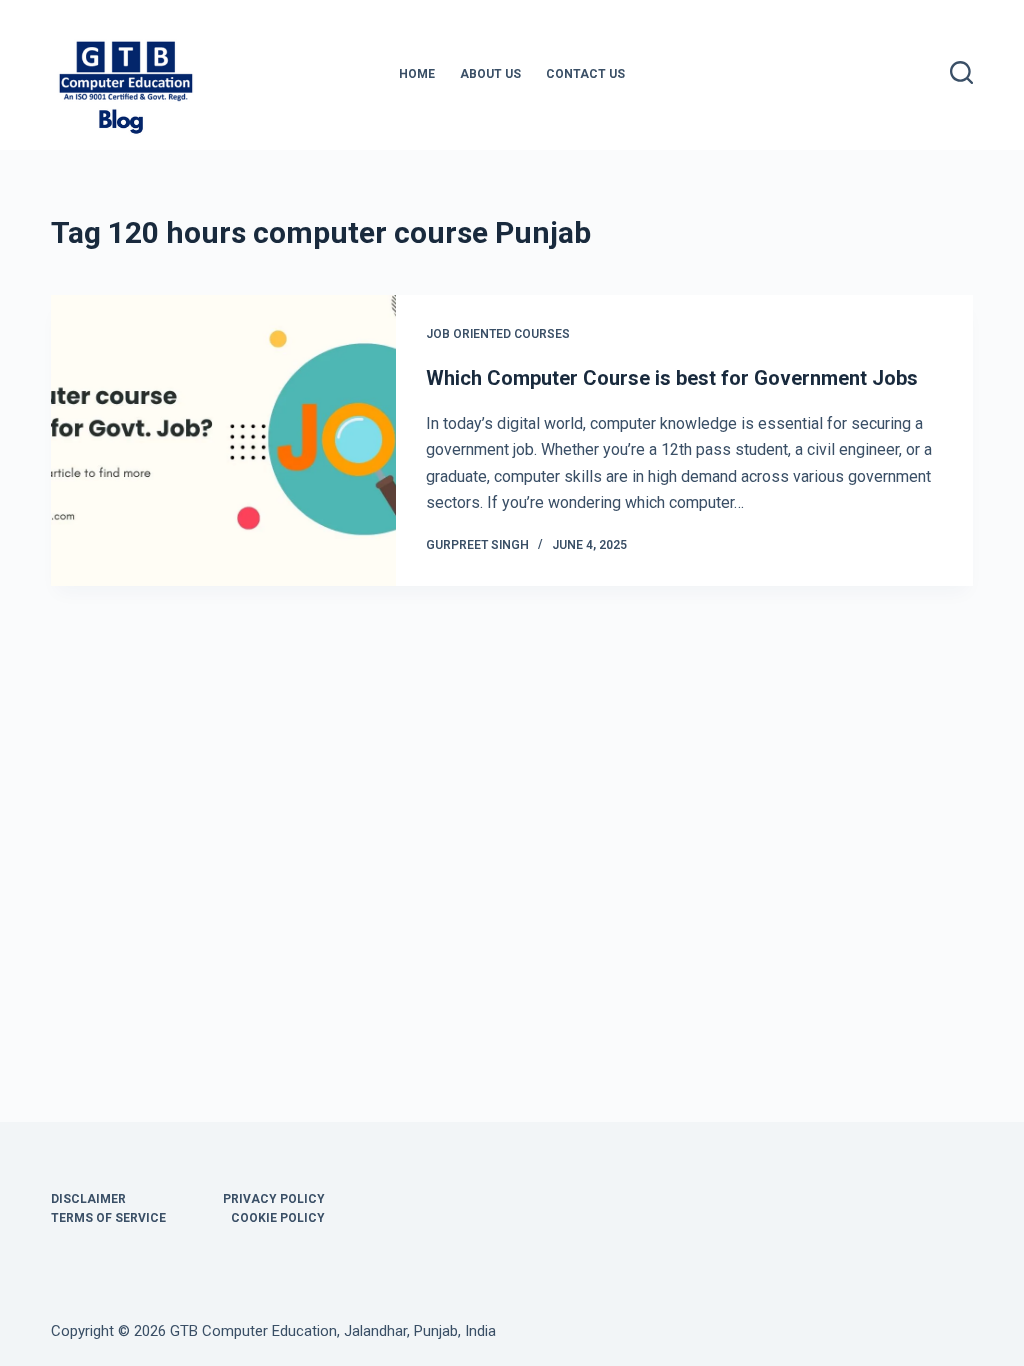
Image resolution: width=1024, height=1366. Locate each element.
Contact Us (585, 74)
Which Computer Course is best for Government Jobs (672, 378)
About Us (490, 74)
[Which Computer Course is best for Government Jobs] (223, 440)
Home (417, 74)
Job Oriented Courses (498, 334)
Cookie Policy (278, 1218)
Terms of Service (108, 1218)
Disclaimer (88, 1199)
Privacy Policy (274, 1199)
